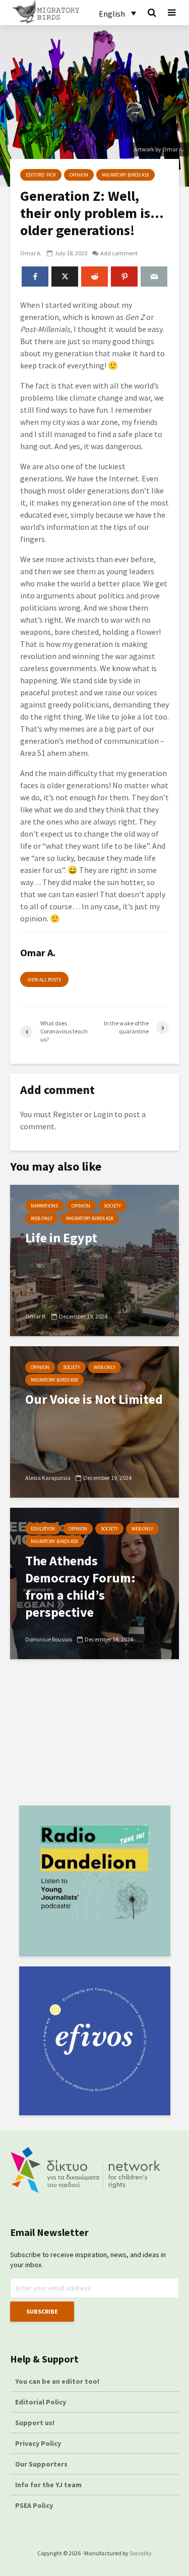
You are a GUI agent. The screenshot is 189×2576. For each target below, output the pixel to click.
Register (68, 1114)
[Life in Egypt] (94, 1259)
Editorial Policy (41, 2402)
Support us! (35, 2423)
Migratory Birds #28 (90, 1218)
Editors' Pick (41, 175)
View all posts (44, 980)
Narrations (44, 1206)
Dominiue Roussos (49, 1639)
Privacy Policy (38, 2443)
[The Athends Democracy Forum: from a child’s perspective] (94, 1582)
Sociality (141, 2553)
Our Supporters (41, 2464)
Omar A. (31, 253)
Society (112, 1206)
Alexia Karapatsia (48, 1478)
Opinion (79, 175)
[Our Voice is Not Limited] (94, 1421)
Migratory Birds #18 (125, 175)
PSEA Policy (34, 2505)
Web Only (42, 1218)
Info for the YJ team (48, 2485)
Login (103, 1114)
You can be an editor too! (58, 2381)
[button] (117, 13)
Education (43, 1529)
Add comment (119, 253)
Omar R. (36, 1316)
